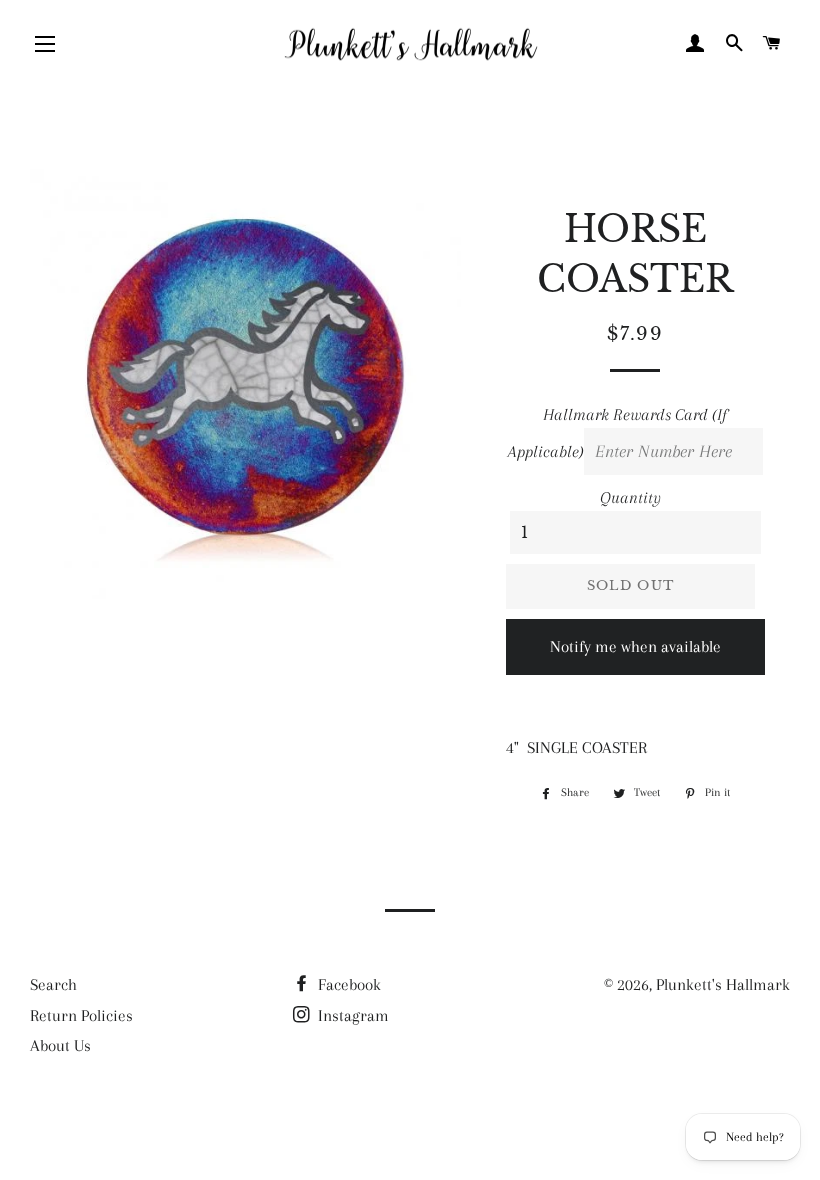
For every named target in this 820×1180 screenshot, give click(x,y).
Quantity (630, 497)
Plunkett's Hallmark (723, 984)
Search (53, 984)
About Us (60, 1045)
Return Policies (81, 1015)
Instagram (351, 1015)
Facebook (347, 984)
